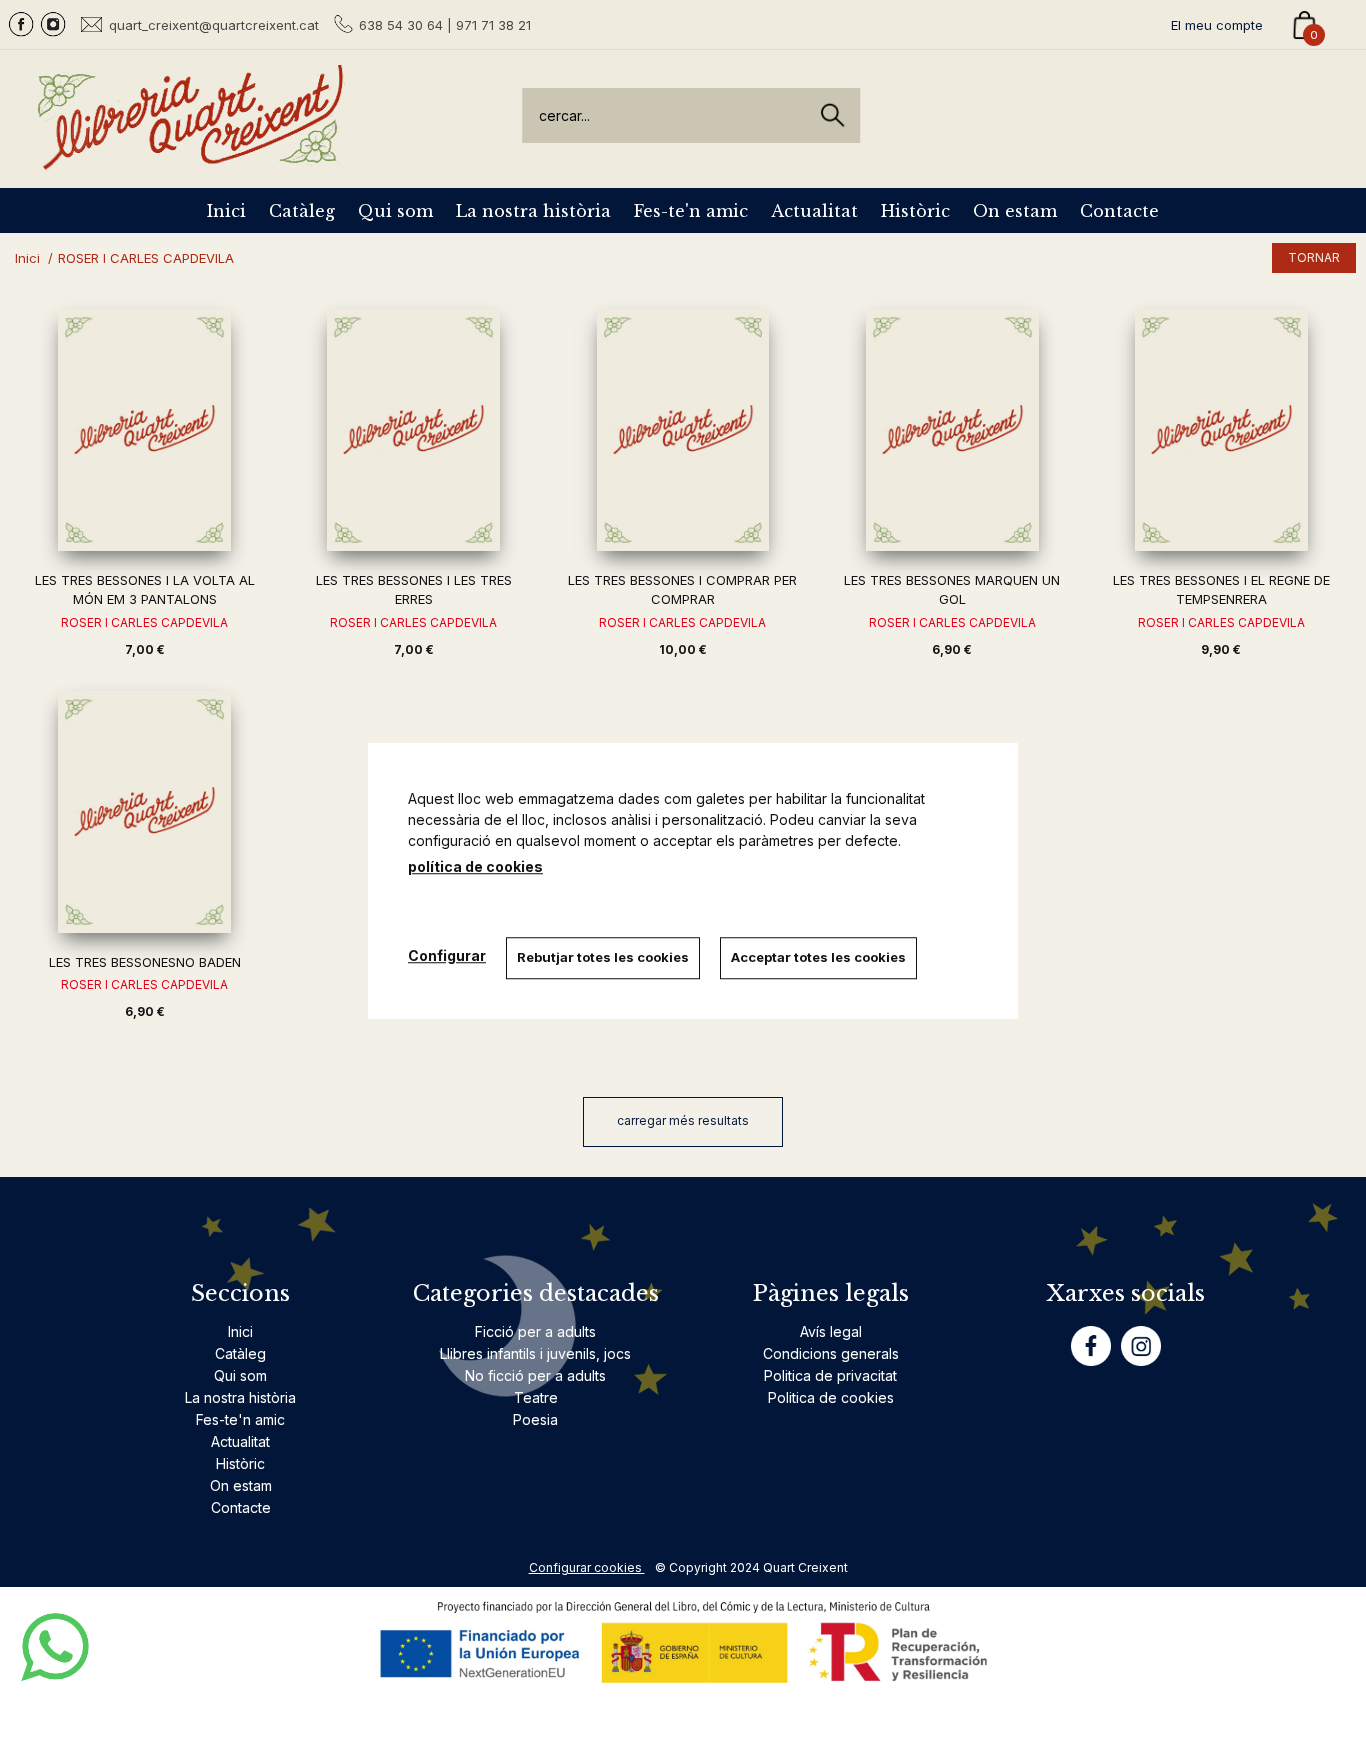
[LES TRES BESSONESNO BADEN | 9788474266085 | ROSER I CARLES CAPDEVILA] (144, 812)
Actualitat (814, 211)
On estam (1015, 211)
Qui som (395, 211)
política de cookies (475, 866)
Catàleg (302, 211)
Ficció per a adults (535, 1331)
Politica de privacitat (830, 1375)
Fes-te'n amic (691, 211)
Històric (915, 211)
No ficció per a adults (535, 1375)
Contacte (1119, 211)
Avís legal (831, 1331)
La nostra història (533, 211)
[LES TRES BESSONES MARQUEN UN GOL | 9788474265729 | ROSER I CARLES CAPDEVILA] (952, 430)
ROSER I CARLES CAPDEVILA (144, 622)
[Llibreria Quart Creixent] (190, 158)
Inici (226, 211)
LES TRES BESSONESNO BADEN (145, 962)
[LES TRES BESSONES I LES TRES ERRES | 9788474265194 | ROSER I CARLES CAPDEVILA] (413, 430)
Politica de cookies (831, 1397)
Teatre (536, 1397)
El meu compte (1217, 25)
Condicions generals (831, 1353)
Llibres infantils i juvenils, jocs (535, 1353)
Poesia (535, 1419)
